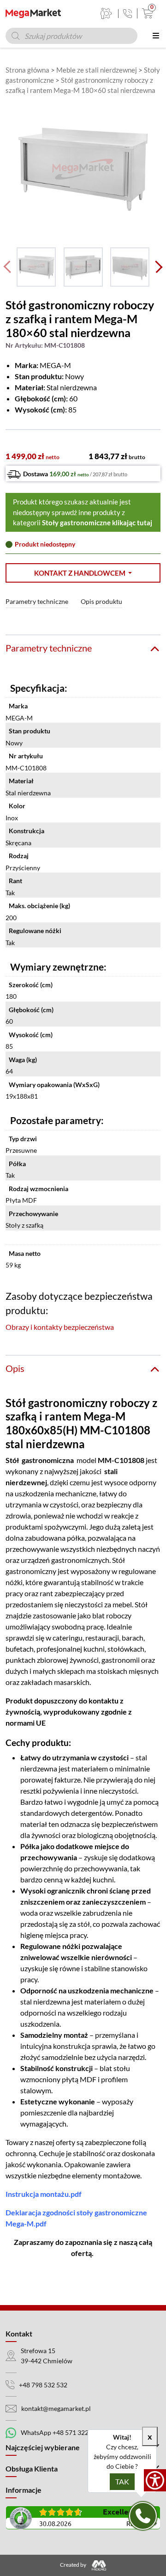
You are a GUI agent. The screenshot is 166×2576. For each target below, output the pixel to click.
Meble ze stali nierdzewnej (97, 70)
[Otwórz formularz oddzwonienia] (143, 2516)
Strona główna (27, 70)
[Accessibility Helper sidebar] (155, 2480)
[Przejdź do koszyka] (145, 13)
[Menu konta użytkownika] (106, 13)
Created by (74, 2565)
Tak (122, 2481)
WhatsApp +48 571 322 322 (61, 2432)
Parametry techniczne (37, 601)
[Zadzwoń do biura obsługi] (127, 14)
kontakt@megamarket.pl (56, 2408)
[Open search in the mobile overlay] (71, 36)
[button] (83, 573)
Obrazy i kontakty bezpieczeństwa (60, 1327)
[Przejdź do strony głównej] (33, 13)
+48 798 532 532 (43, 2385)
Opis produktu (101, 601)
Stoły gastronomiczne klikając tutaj (97, 523)
